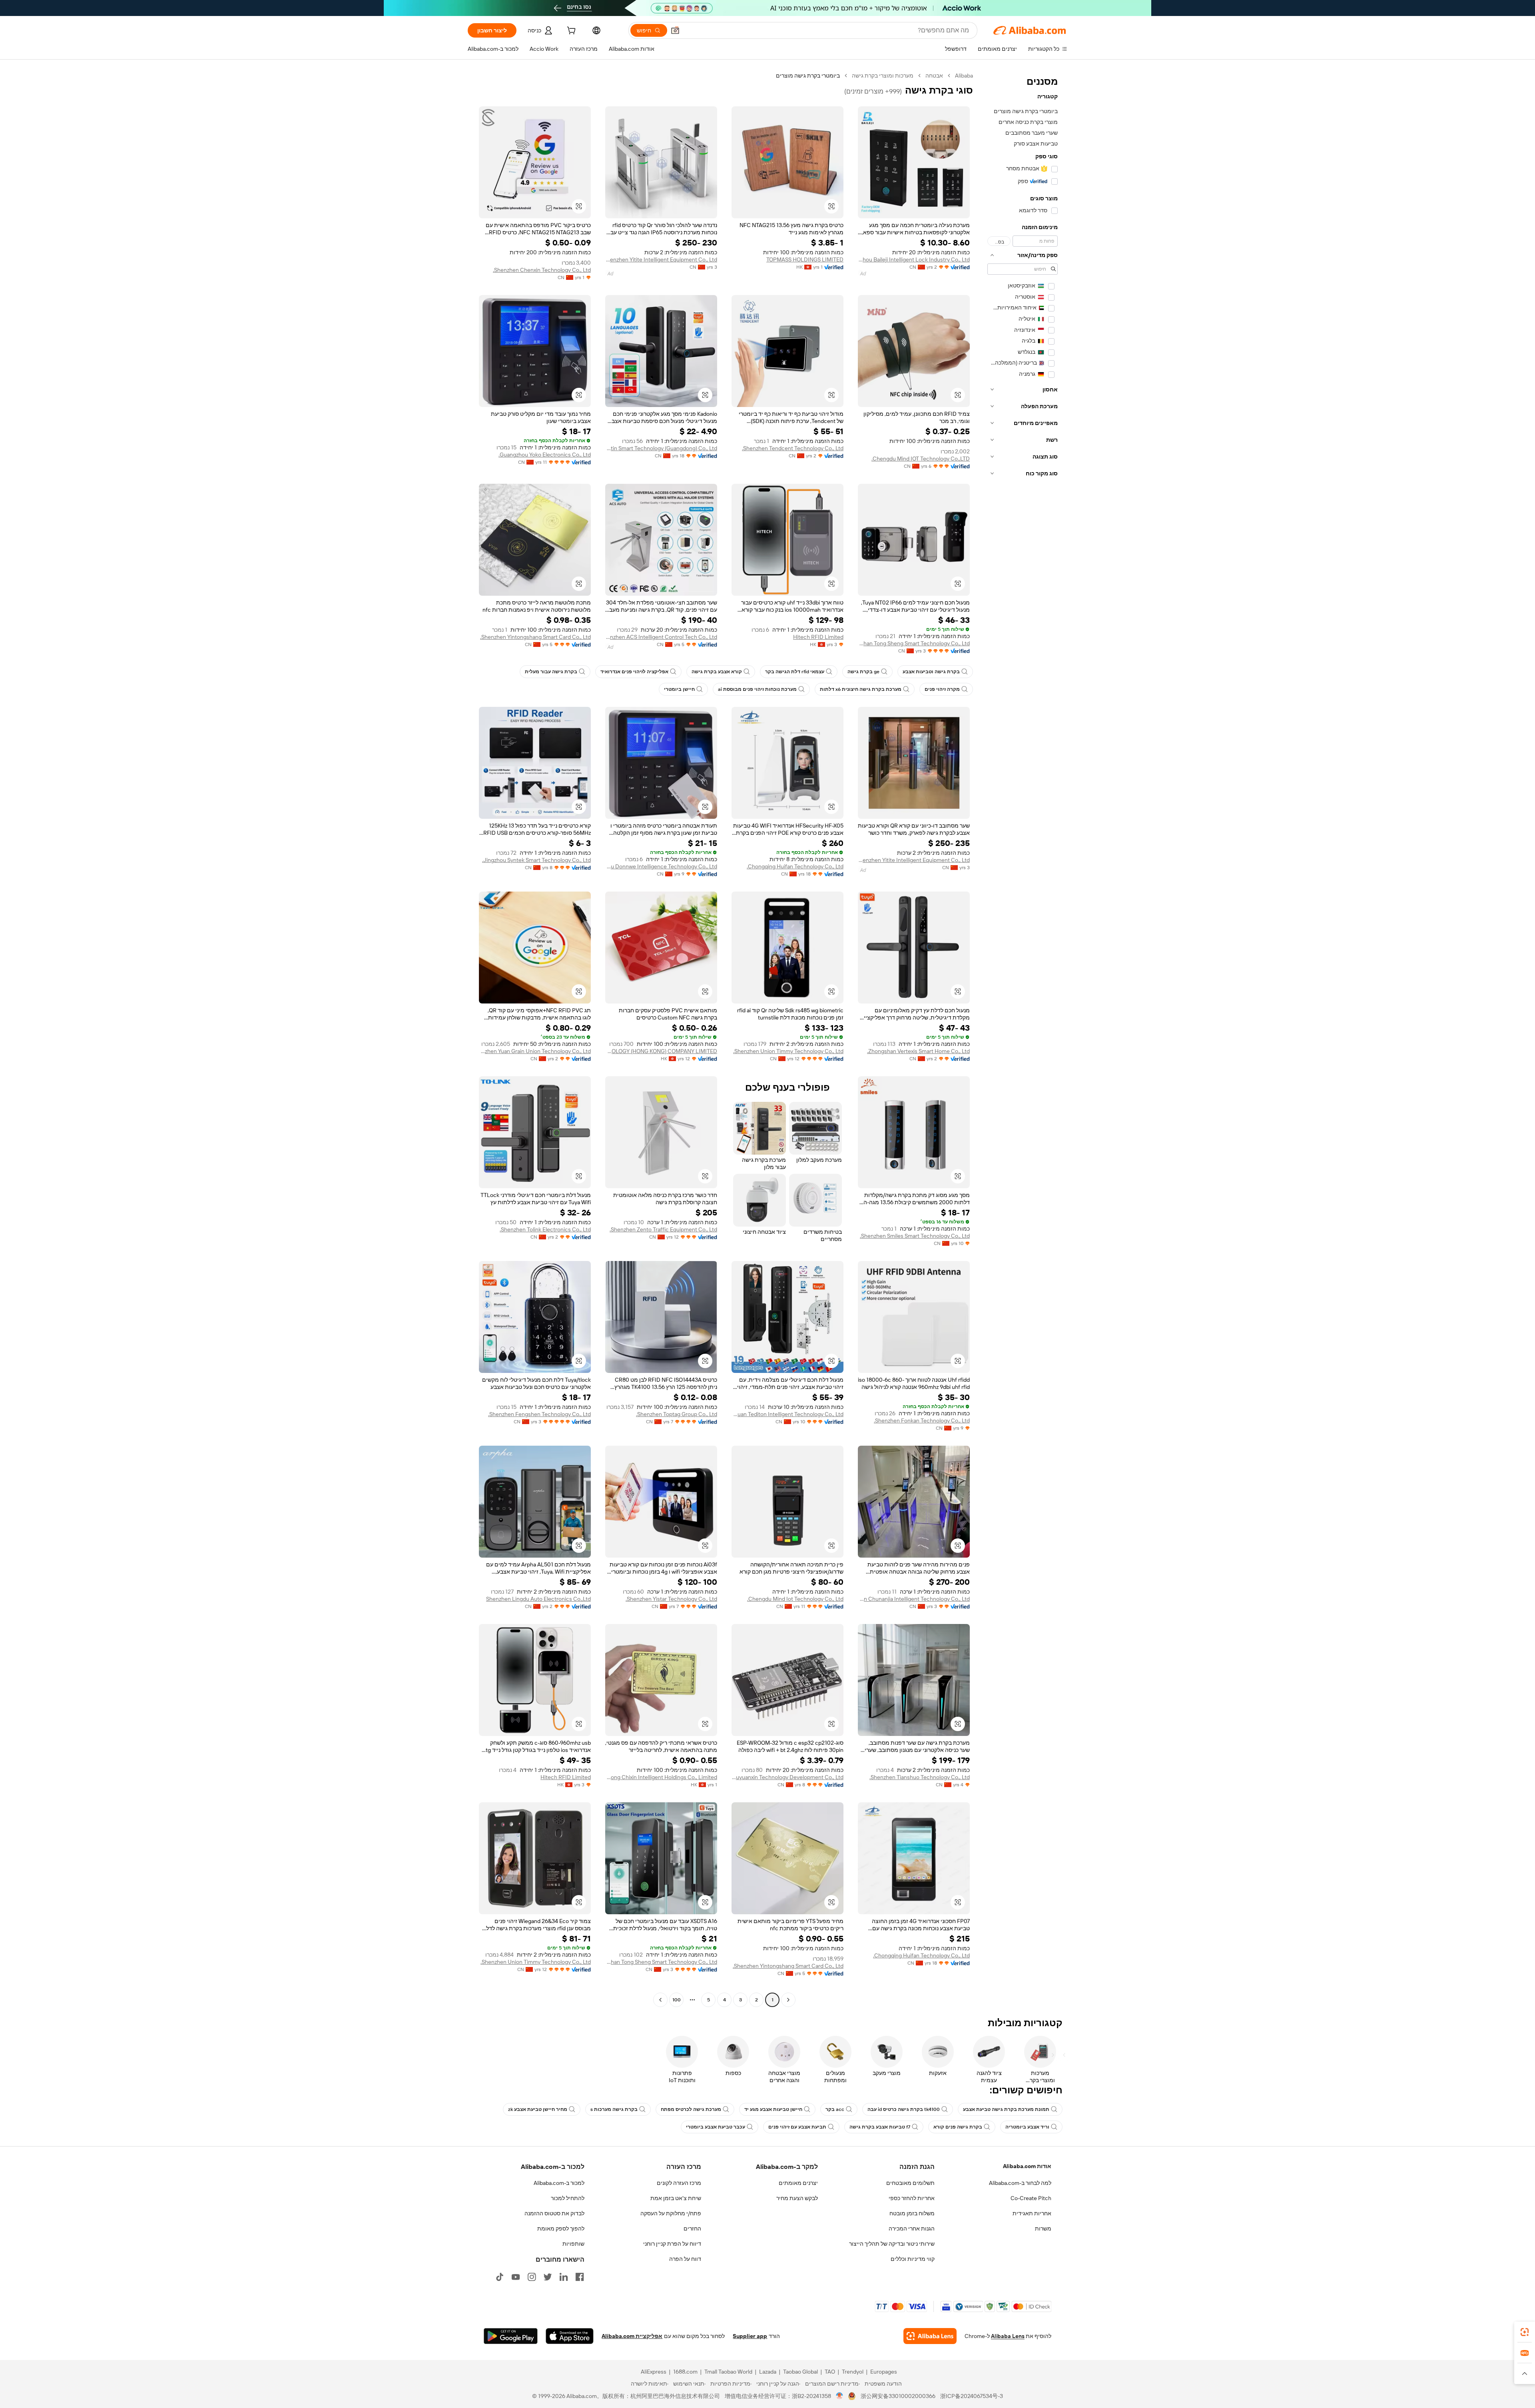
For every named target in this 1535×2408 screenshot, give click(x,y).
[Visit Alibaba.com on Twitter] (548, 2277)
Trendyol (853, 2372)
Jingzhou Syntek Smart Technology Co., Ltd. (536, 860)
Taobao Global (800, 2372)
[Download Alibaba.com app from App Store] (570, 2336)
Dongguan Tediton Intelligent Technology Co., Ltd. (787, 1414)
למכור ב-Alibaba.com (559, 2183)
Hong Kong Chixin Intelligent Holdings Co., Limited (661, 1777)
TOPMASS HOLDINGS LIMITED (805, 259)
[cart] (570, 32)
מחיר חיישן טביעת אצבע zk (538, 2109)
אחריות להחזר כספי (912, 2198)
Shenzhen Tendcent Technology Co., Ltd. (793, 448)
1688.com (685, 2372)
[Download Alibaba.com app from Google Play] (511, 2336)
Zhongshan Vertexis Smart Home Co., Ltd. (918, 1051)
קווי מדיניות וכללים (913, 2259)
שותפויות (573, 2244)
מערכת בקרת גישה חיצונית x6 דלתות (861, 689)
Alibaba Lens (1008, 2336)
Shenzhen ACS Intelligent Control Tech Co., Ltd (661, 637)
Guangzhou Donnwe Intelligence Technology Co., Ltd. (661, 866)
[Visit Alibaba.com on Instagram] (532, 2277)
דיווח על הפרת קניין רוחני (672, 2244)
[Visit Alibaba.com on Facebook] (580, 2277)
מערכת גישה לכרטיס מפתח (691, 2109)
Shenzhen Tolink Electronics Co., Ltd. (545, 1229)
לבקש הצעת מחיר (797, 2198)
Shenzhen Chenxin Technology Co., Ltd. (542, 270)
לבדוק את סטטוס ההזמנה (554, 2213)
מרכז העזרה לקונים (679, 2183)
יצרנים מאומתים (798, 2183)
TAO (830, 2372)
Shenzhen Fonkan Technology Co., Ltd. (922, 1420)
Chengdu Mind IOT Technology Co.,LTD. (921, 459)
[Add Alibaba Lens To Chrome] (930, 2336)
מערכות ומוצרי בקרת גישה (883, 76)
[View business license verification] (840, 2396)
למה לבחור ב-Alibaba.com (1020, 2183)
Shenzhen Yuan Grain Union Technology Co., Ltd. (535, 1051)
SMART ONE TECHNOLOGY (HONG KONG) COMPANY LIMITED (661, 1051)
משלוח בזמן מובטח (912, 2213)
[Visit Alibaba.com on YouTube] (516, 2277)
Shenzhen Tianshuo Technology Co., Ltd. (920, 1777)
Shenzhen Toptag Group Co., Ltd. (677, 1414)
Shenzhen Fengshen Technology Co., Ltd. (539, 1414)
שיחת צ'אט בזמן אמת (676, 2198)
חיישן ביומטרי (679, 689)
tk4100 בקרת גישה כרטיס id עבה (904, 2109)
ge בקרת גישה (863, 672)
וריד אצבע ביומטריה (1027, 2127)
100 (677, 2000)
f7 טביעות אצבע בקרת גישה (880, 2127)
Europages (884, 2372)
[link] (1525, 2332)
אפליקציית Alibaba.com (632, 2336)
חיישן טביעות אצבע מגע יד (773, 2109)
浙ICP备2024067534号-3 (972, 2396)
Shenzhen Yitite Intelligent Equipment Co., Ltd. (661, 259)
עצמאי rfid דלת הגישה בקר (795, 672)
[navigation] (1023, 1039)
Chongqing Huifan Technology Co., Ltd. (795, 866)
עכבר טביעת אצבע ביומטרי (716, 2127)
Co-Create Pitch (1031, 2198)
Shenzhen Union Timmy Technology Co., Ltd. (788, 1051)
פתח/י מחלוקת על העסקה (671, 2213)
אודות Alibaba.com (1027, 2166)
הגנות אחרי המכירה (912, 2228)
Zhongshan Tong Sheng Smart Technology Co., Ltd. (914, 643)
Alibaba (964, 76)
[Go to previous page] (788, 2000)
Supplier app (750, 2336)
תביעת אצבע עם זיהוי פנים (797, 2127)
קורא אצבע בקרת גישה (717, 672)
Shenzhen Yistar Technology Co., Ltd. (671, 1599)
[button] (675, 30)
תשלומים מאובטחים (910, 2183)
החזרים (692, 2228)
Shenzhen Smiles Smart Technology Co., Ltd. (915, 1236)
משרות (1043, 2228)
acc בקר (835, 2109)
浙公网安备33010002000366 (898, 2396)
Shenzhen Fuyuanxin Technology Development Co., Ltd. (787, 1777)
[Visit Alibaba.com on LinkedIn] (564, 2277)
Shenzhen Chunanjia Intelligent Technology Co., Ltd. (914, 1599)
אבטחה (934, 76)
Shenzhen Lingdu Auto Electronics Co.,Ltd (538, 1599)
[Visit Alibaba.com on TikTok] (500, 2277)
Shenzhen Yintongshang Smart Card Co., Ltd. (535, 637)
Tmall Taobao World (728, 2372)
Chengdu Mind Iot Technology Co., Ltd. (795, 1599)
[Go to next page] (660, 2000)
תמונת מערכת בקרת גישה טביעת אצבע (1006, 2109)
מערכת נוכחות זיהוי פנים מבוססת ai (757, 689)
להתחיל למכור (568, 2198)
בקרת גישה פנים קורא (958, 2127)
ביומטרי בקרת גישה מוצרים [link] (808, 76)
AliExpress (654, 2372)
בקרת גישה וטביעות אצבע (931, 672)
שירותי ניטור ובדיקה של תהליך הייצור (892, 2244)
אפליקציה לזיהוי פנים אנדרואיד (634, 672)
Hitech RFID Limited (818, 637)
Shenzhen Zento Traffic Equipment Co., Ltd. (663, 1229)
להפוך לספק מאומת (561, 2228)
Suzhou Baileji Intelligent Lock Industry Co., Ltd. (914, 259)
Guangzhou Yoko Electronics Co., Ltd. (545, 455)
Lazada (768, 2372)
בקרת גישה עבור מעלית (551, 672)
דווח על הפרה (685, 2259)
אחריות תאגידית (1032, 2213)
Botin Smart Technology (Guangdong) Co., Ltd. (661, 448)
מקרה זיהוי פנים (942, 689)
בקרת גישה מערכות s (614, 2109)
